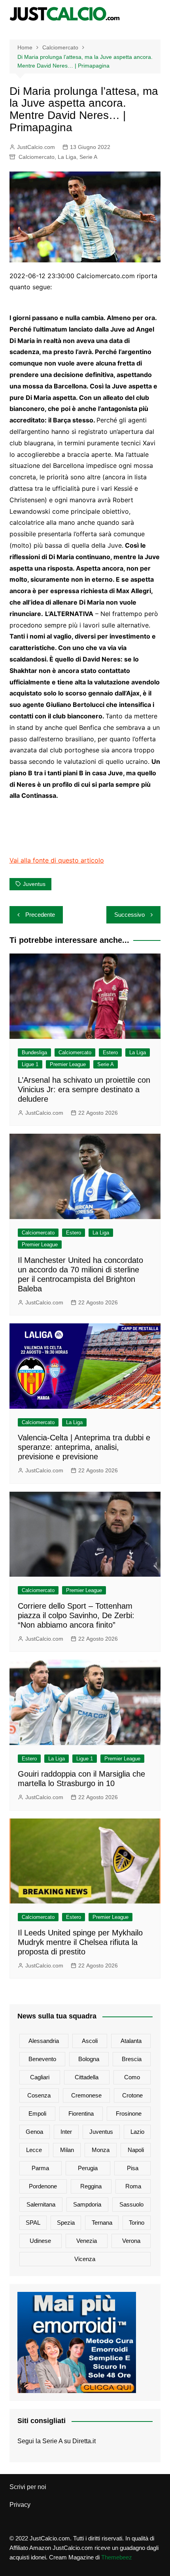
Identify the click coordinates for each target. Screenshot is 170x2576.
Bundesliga (34, 1052)
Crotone (132, 2095)
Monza (101, 2150)
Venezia (87, 2241)
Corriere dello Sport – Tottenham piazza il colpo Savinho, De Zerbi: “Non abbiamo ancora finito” (76, 1615)
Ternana (102, 2223)
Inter (66, 2132)
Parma (40, 2168)
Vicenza (85, 2259)
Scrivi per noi (28, 2487)
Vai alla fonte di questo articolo (57, 860)
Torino (137, 2223)
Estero (110, 1052)
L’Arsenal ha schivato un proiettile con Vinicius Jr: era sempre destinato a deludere (84, 1089)
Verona (131, 2241)
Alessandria (44, 2041)
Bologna (89, 2059)
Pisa (133, 2168)
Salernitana (41, 2204)
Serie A (88, 157)
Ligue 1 (30, 1064)
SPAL (33, 2223)
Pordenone (43, 2186)
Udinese (40, 2241)
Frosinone (129, 2113)
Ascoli (90, 2041)
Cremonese (86, 2095)
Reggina (91, 2186)
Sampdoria (87, 2204)
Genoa (34, 2132)
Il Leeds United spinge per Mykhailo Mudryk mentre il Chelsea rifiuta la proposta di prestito (80, 1942)
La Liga (67, 157)
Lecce (34, 2150)
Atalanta (131, 2041)
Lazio (137, 2132)
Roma (133, 2186)
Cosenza (39, 2095)
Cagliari (40, 2077)
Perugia (88, 2168)
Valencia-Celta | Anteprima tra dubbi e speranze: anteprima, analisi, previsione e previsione (84, 1447)
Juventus (34, 884)
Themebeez (117, 2557)
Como (132, 2077)
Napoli (136, 2150)
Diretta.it (84, 2441)
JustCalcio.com (36, 147)
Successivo (129, 915)
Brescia (132, 2059)
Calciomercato (37, 157)
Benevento (42, 2059)
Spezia (66, 2223)
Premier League (68, 1064)
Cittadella (87, 2077)
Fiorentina (81, 2113)
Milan (67, 2150)
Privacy (20, 2505)
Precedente (40, 915)
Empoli (37, 2113)
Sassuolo (131, 2204)
